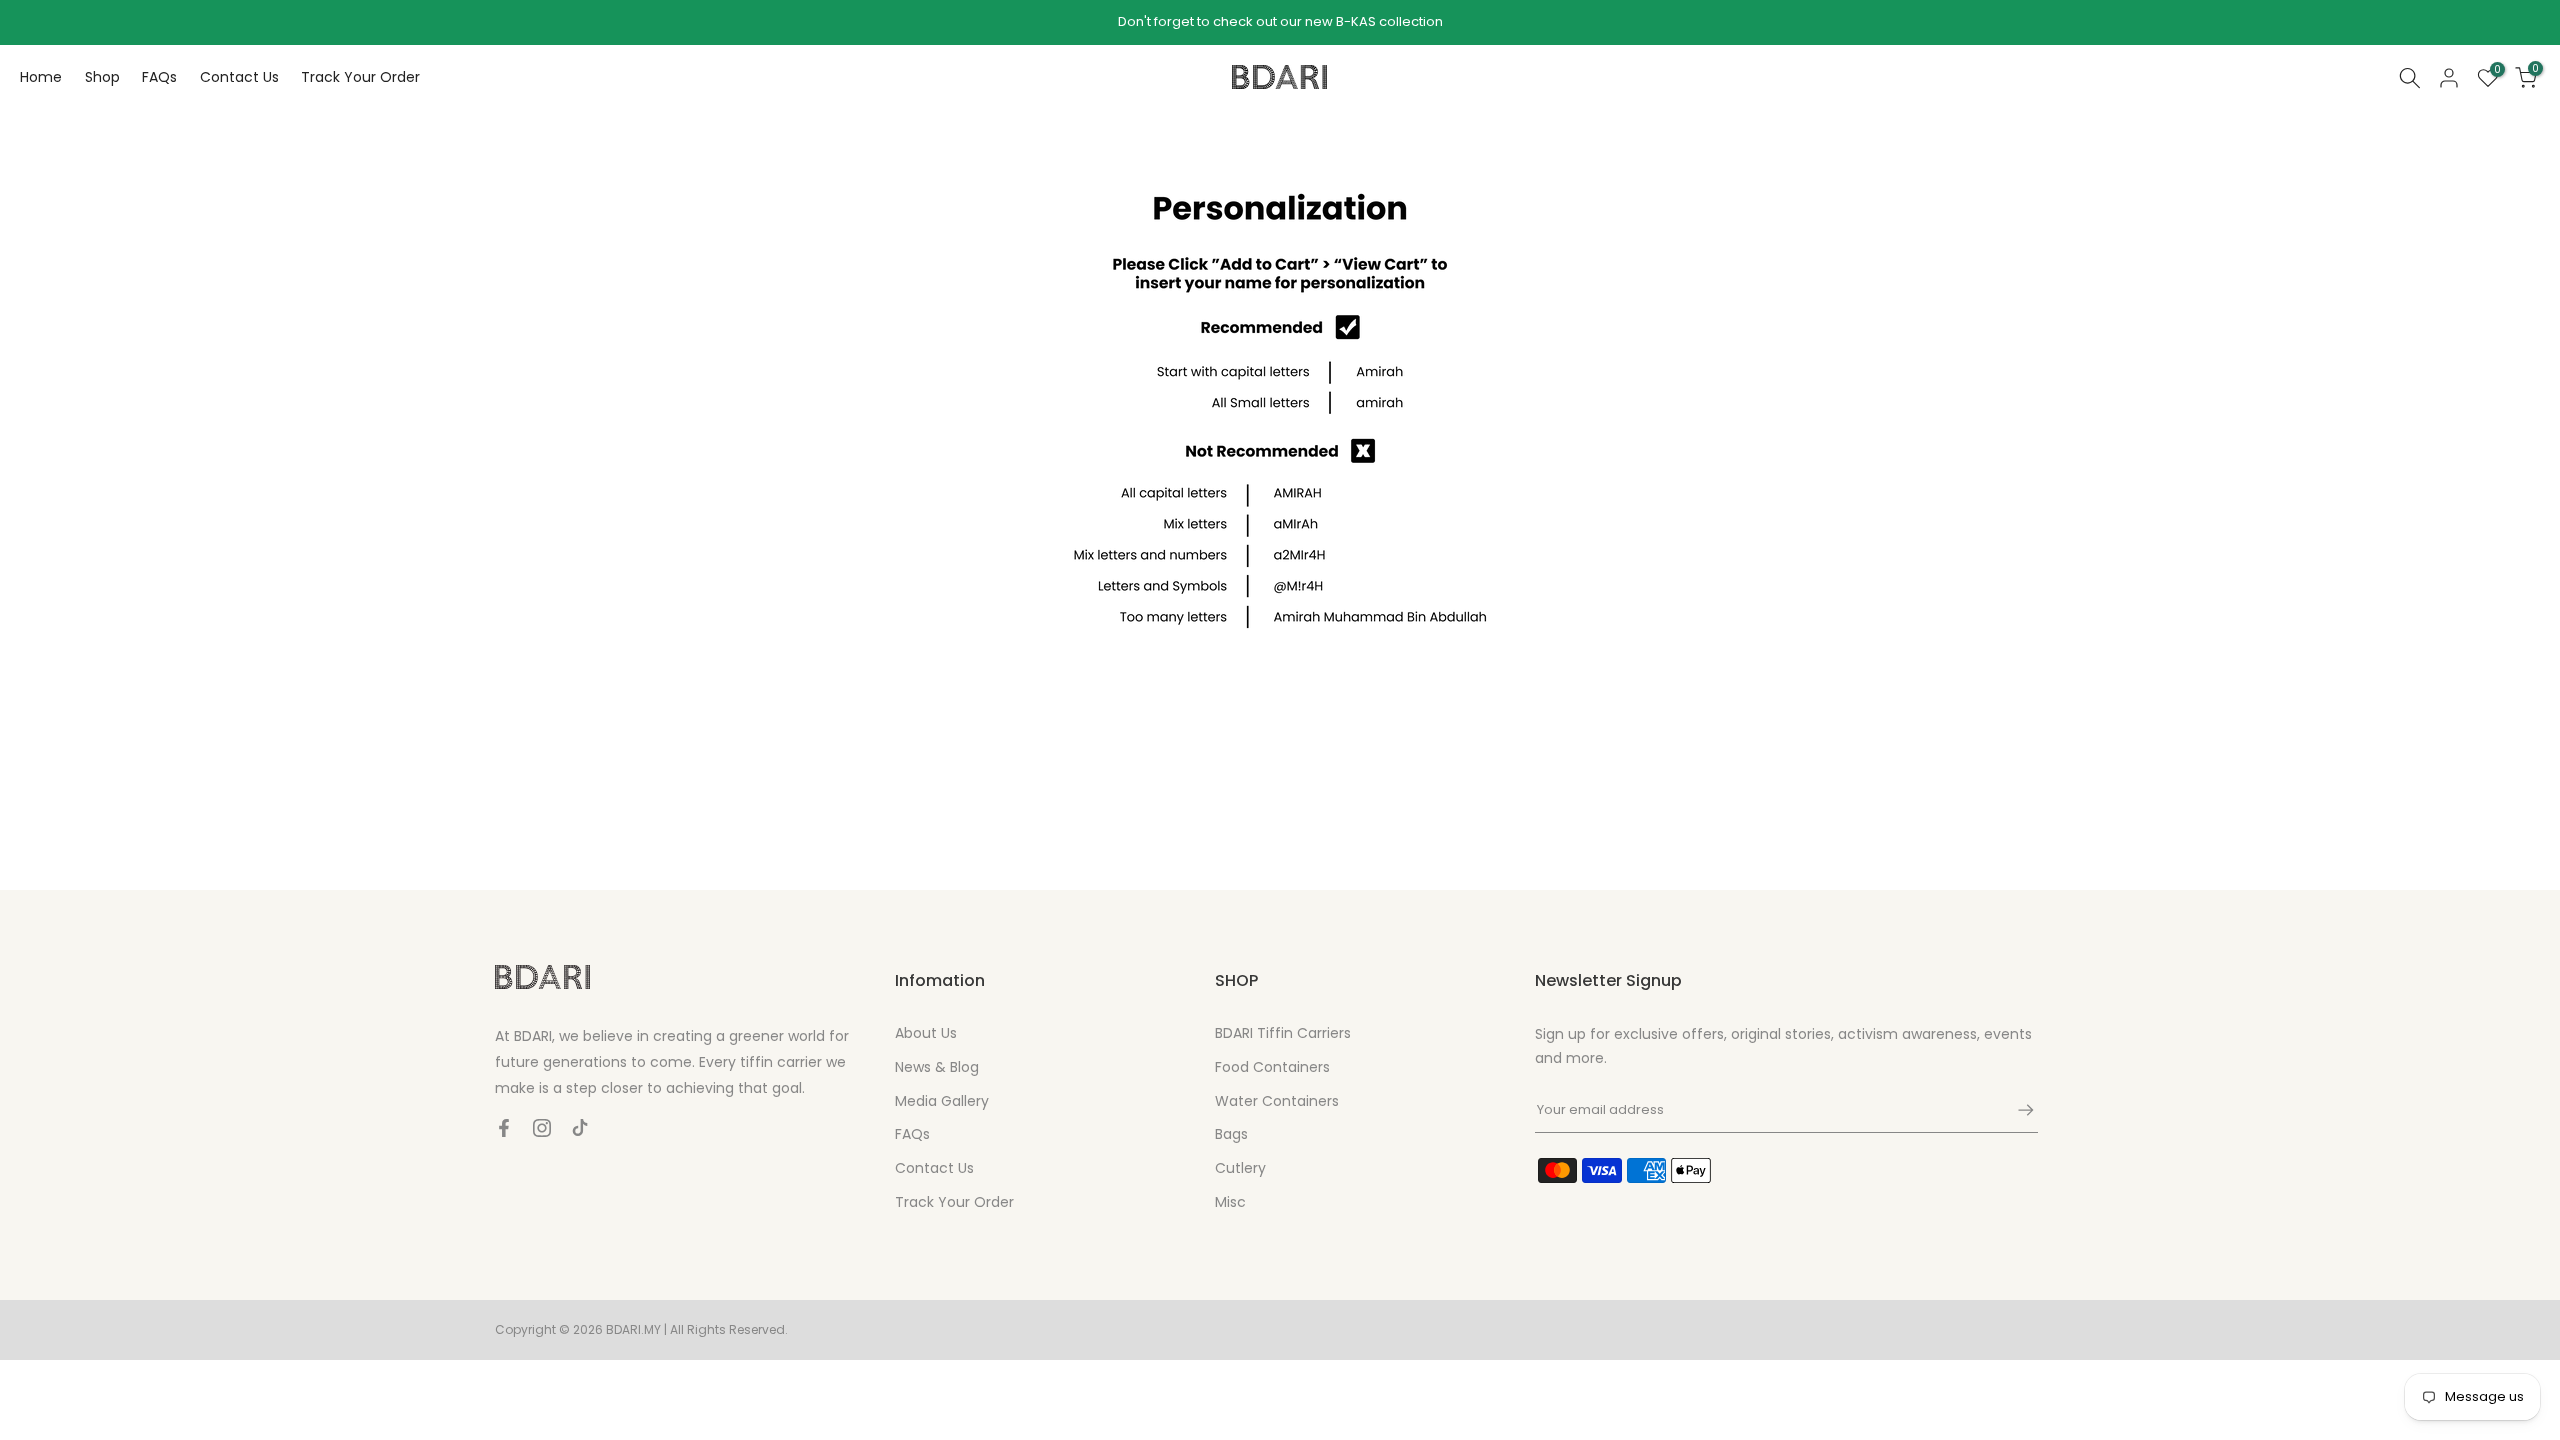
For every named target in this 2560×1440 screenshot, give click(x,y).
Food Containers (1272, 1067)
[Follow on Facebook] (504, 1128)
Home (41, 77)
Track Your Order (360, 77)
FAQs (159, 77)
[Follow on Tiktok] (580, 1128)
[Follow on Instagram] (542, 1128)
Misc (1230, 1202)
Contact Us (239, 77)
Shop (102, 77)
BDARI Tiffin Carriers (1283, 1033)
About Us (926, 1033)
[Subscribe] (2016, 1110)
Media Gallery (942, 1101)
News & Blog (937, 1067)
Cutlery (1240, 1168)
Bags (1231, 1134)
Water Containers (1277, 1101)
